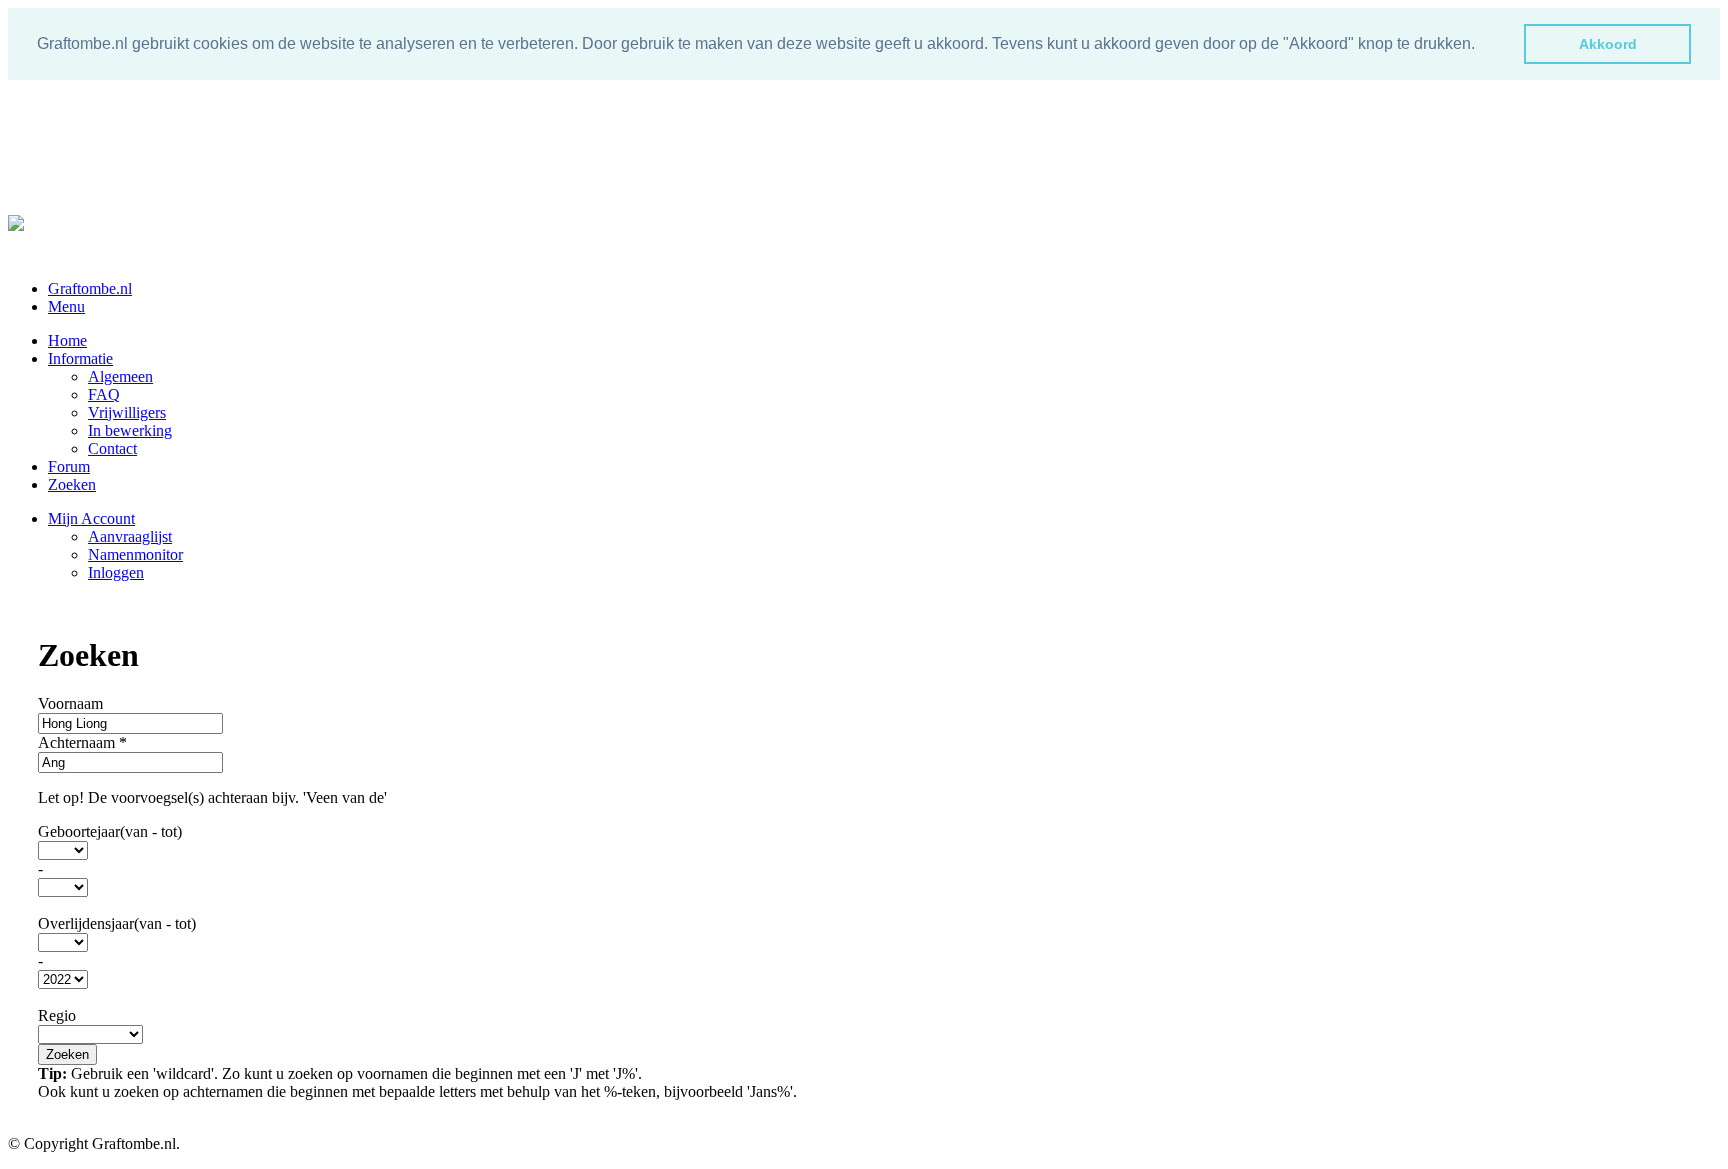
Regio (57, 1015)
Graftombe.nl (90, 288)
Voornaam (70, 703)
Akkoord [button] (1608, 44)
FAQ (104, 394)
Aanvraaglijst (130, 536)
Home (67, 340)
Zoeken (72, 484)
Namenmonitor (135, 554)
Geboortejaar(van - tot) (110, 831)
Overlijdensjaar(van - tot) (117, 923)
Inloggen (116, 572)
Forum (69, 466)
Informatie (80, 358)
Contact (112, 448)
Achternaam (82, 742)
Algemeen (120, 376)
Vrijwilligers (127, 412)
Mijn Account (91, 518)
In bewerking (130, 430)
